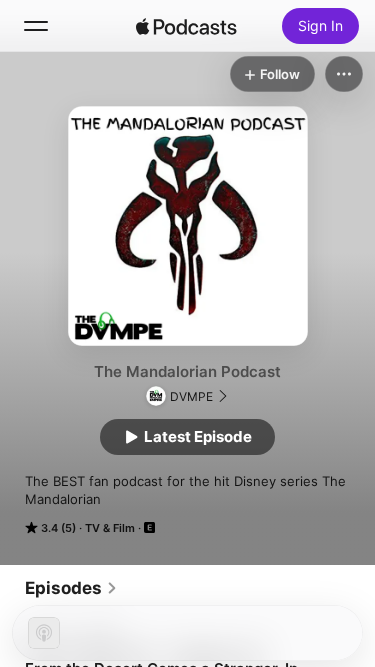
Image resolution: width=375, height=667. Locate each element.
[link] (71, 588)
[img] (187, 26)
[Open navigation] (36, 26)
